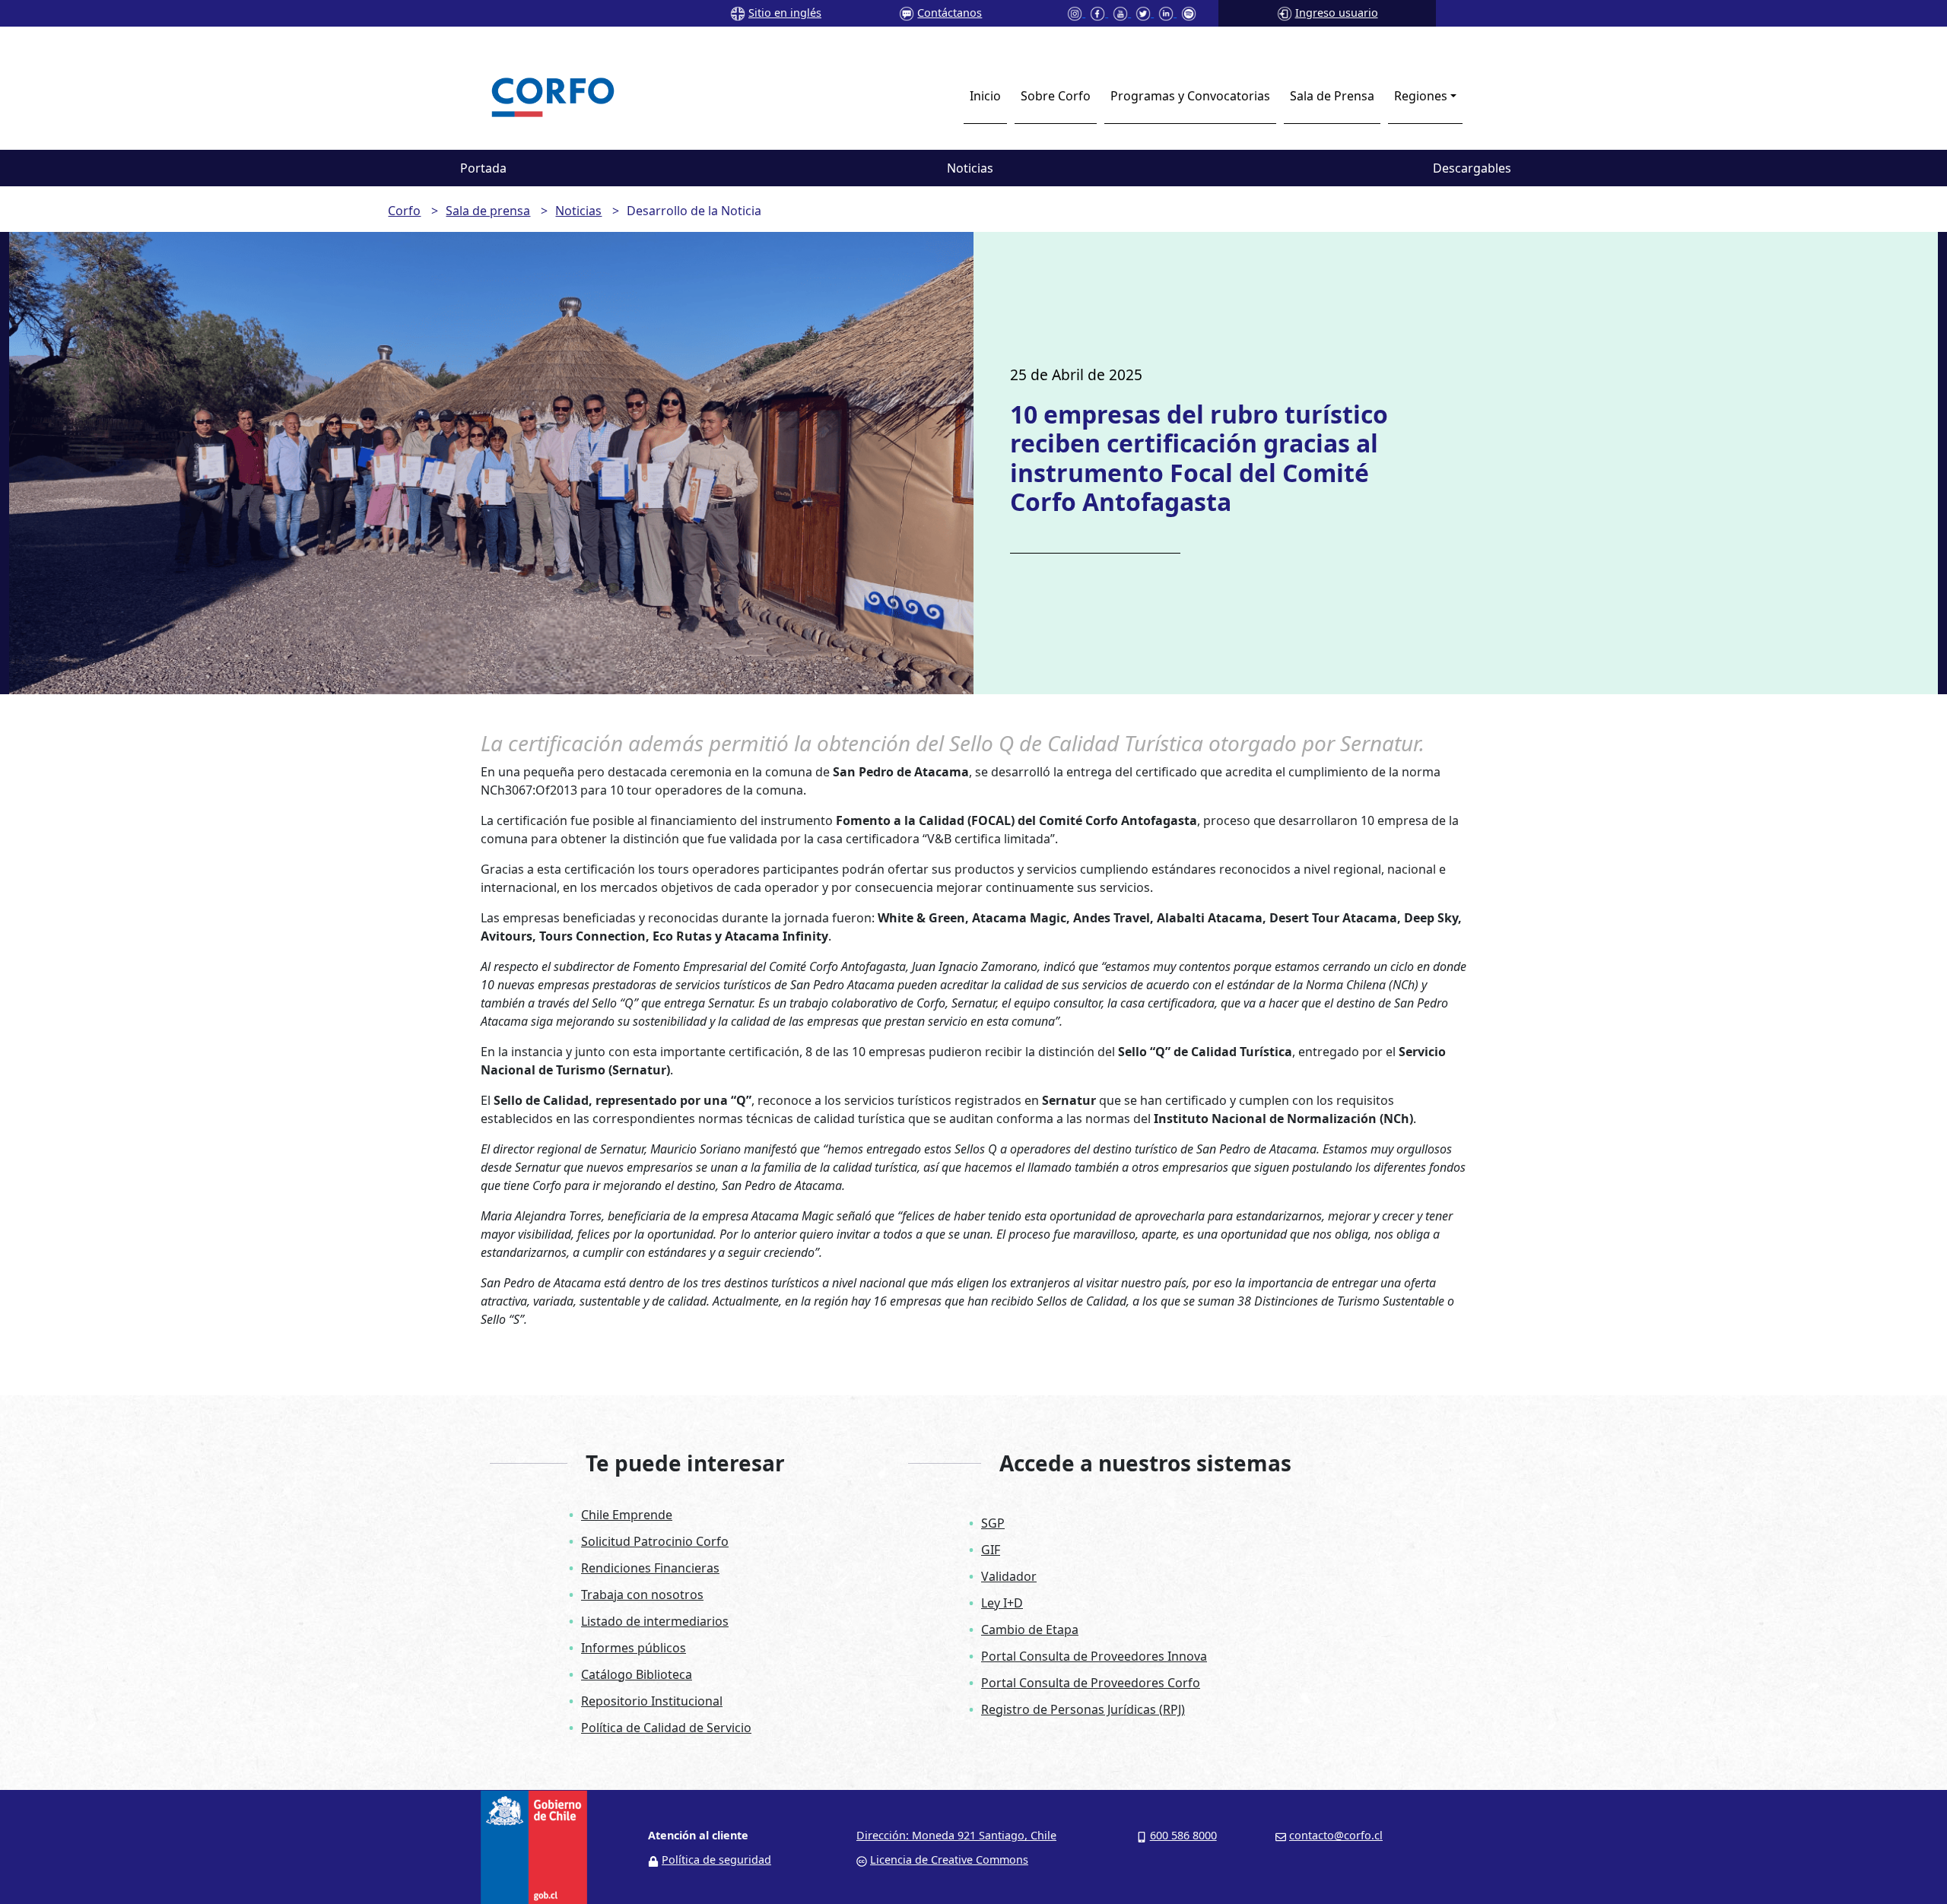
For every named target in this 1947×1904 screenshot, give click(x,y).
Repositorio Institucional (652, 1701)
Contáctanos (950, 13)
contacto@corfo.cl (1336, 1835)
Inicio (985, 96)
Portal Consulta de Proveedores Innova (1094, 1656)
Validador (1009, 1576)
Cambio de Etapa (1030, 1630)
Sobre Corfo (1056, 96)
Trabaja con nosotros (642, 1595)
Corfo (404, 211)
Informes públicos (634, 1648)
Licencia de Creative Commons (949, 1860)
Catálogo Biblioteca (637, 1674)
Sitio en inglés (785, 13)
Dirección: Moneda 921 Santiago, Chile (956, 1835)
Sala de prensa (488, 211)
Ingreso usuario (1337, 13)
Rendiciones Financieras (650, 1568)
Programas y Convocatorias (1190, 96)
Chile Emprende (627, 1515)
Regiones (1421, 96)
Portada (483, 168)
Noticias (970, 168)
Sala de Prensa (1332, 96)
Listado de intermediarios (655, 1621)
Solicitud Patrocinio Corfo (655, 1541)
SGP (993, 1523)
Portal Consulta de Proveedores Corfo (1091, 1683)
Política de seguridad (716, 1860)
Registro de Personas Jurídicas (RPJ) (1083, 1709)
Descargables (1472, 168)
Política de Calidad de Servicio (666, 1728)
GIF (991, 1550)
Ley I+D (1002, 1603)
